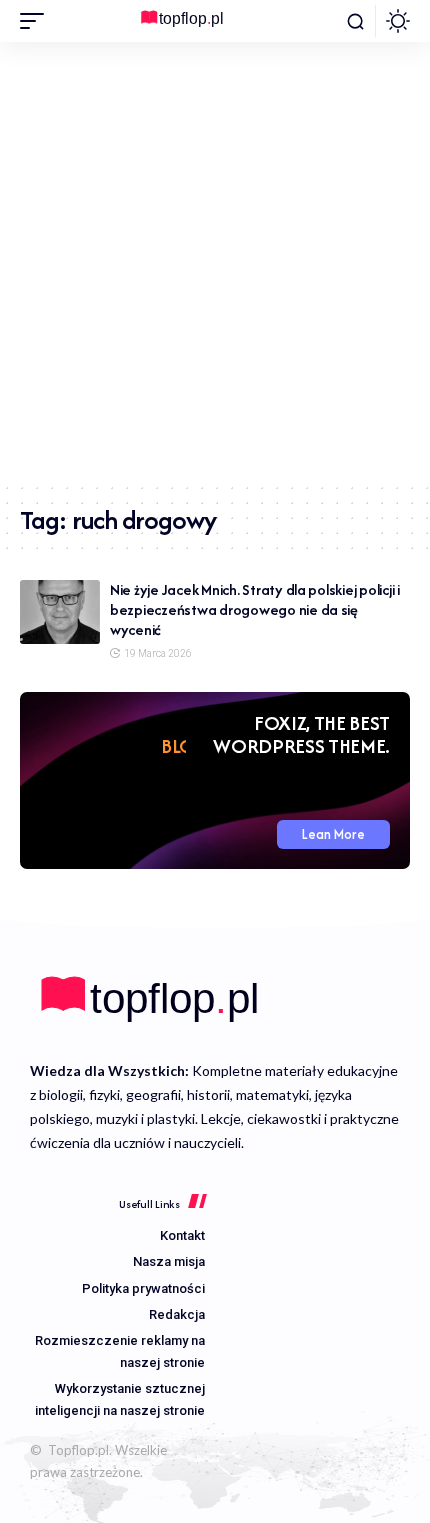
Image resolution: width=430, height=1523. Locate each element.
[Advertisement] (215, 261)
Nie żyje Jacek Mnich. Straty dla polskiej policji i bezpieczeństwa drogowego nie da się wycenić (255, 609)
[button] (37, 21)
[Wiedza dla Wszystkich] (215, 21)
